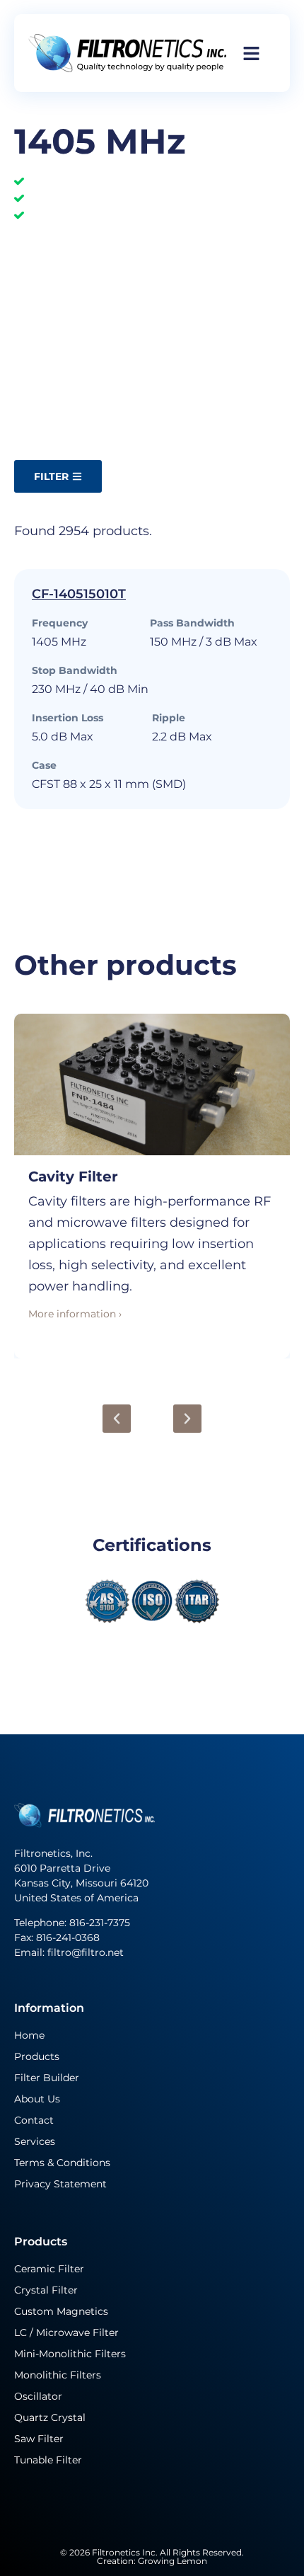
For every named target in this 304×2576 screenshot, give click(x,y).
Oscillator (38, 2396)
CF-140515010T (79, 594)
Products (37, 2056)
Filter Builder (47, 2078)
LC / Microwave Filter (66, 2332)
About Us (37, 2099)
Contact (34, 2120)
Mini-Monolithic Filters (70, 2354)
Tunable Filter (48, 2460)
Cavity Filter (73, 1177)
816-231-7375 (101, 1923)
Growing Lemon (173, 2561)
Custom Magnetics (61, 2311)
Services (35, 2141)
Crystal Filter (46, 2290)
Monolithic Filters (58, 2375)
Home (29, 2035)
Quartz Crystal (50, 2417)
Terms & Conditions (62, 2163)
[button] (117, 1419)
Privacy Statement (60, 2184)
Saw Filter (39, 2439)
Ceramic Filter (49, 2269)
